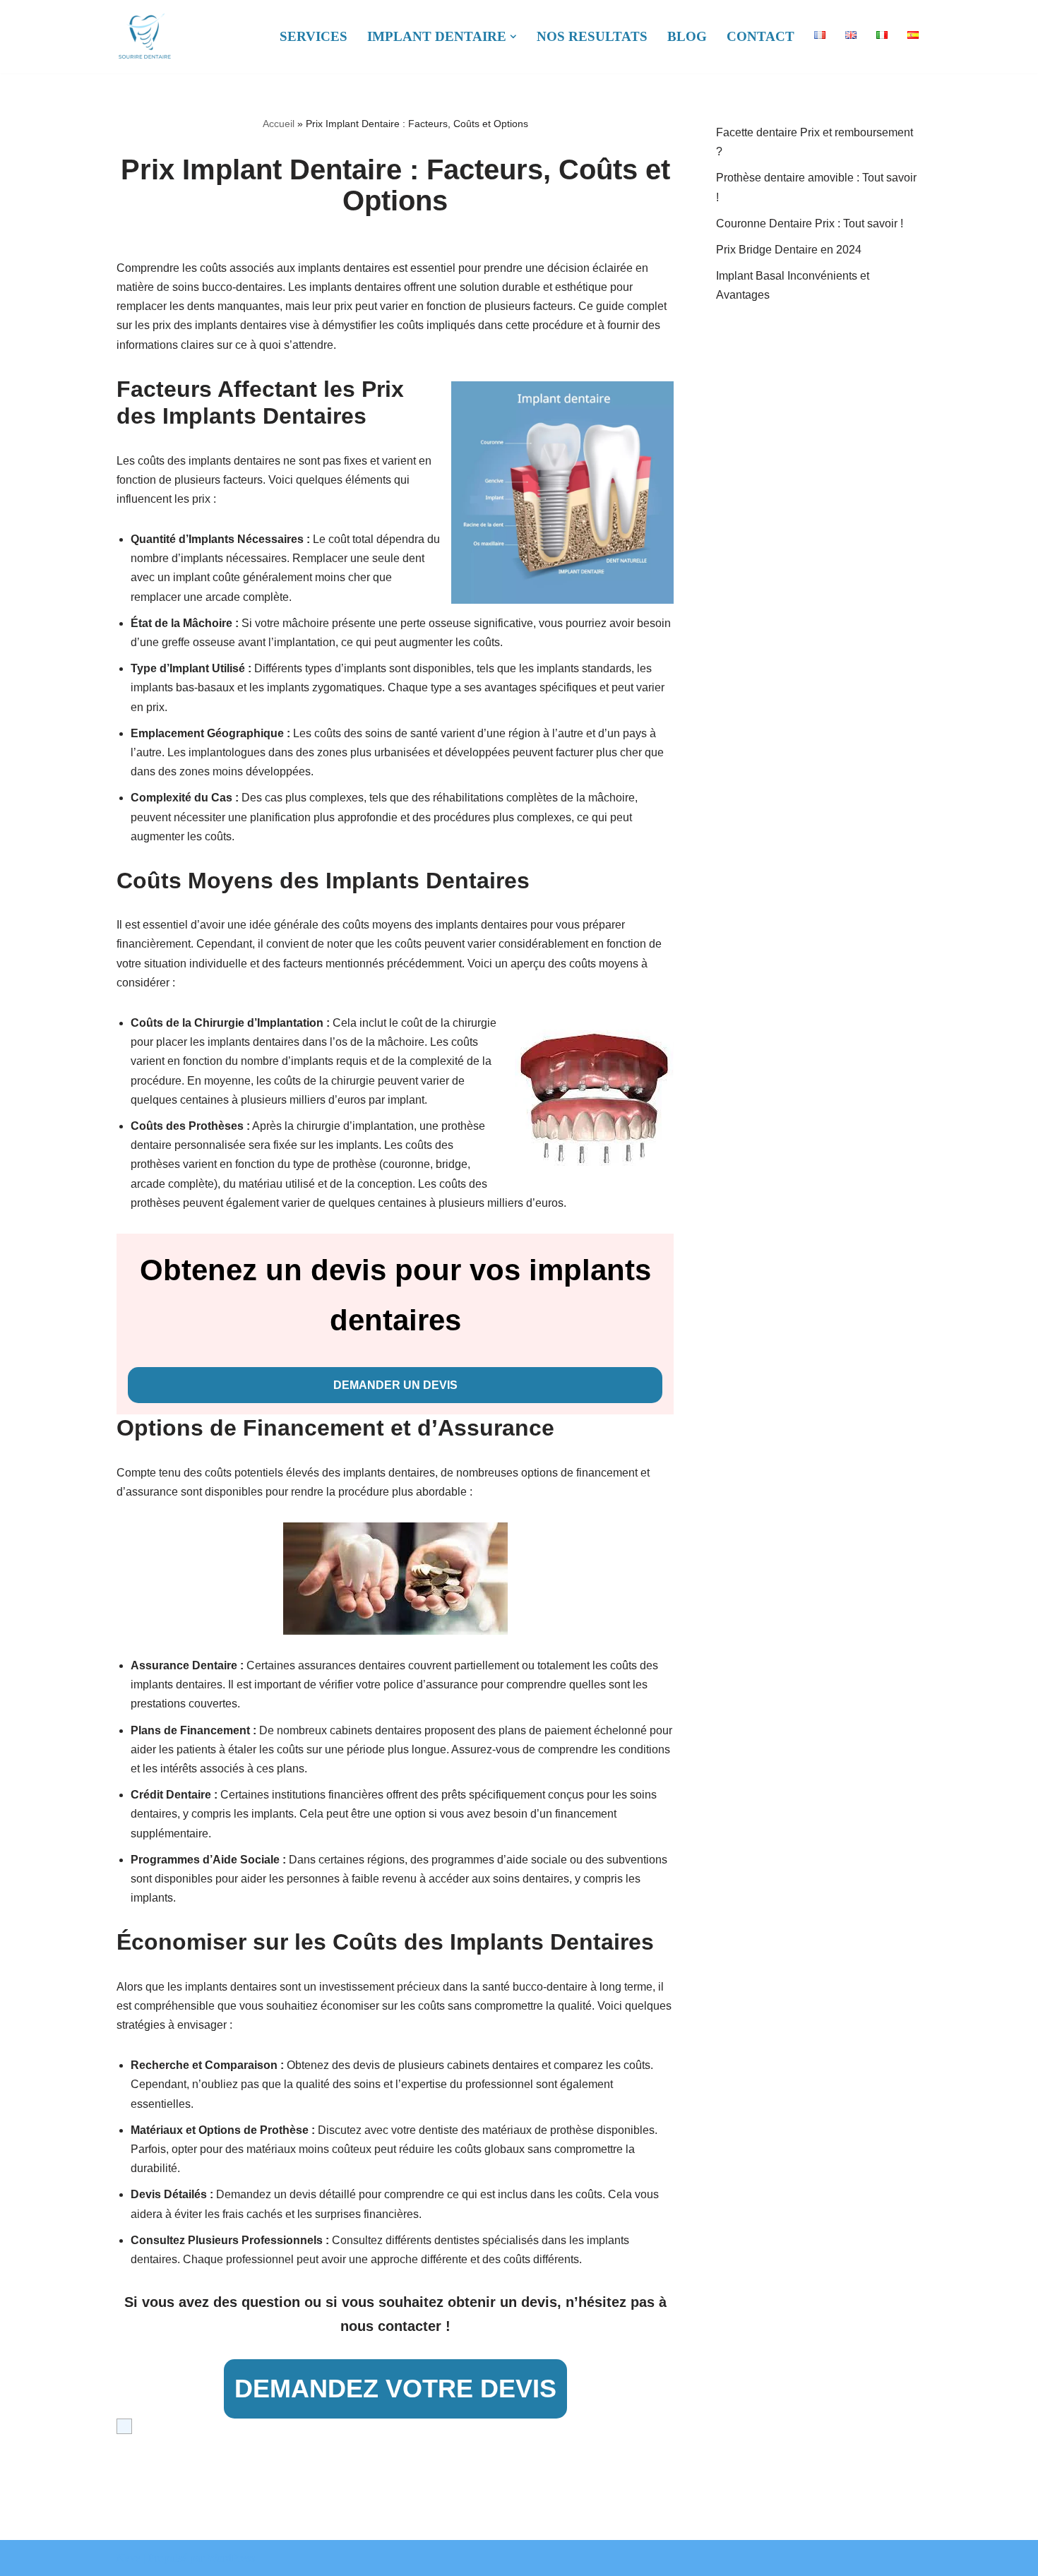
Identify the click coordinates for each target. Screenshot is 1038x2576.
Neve (129, 2558)
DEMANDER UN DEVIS (395, 1385)
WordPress (231, 2558)
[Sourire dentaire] (145, 37)
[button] (513, 37)
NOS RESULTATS (592, 36)
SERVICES (314, 36)
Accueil (279, 124)
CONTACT (760, 36)
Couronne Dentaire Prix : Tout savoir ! (810, 223)
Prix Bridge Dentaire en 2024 (789, 250)
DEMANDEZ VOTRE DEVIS (395, 2389)
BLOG (687, 36)
